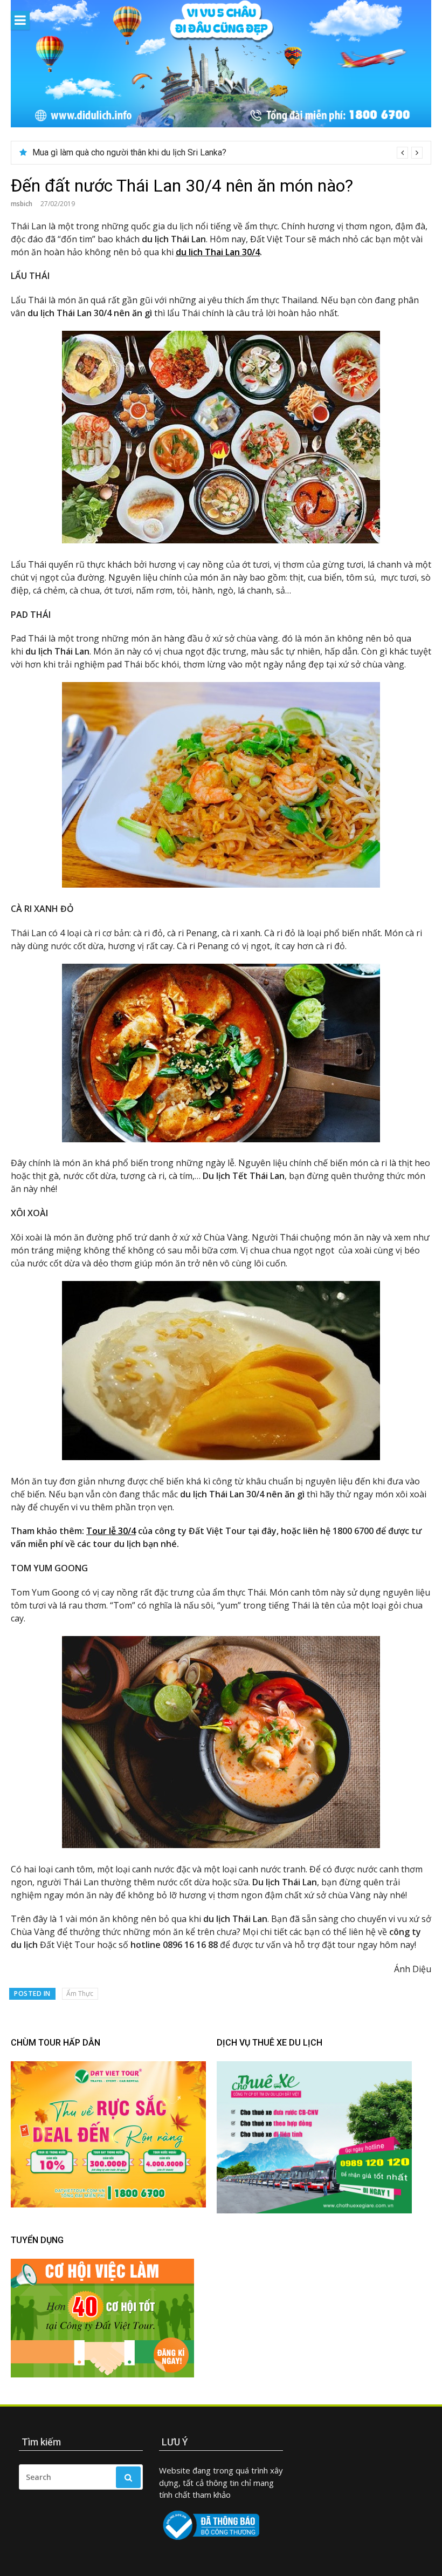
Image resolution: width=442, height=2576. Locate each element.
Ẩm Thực (80, 1994)
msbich (22, 204)
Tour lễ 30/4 (111, 1531)
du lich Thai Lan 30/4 (218, 252)
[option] (227, 153)
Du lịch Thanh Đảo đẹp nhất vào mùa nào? (110, 152)
